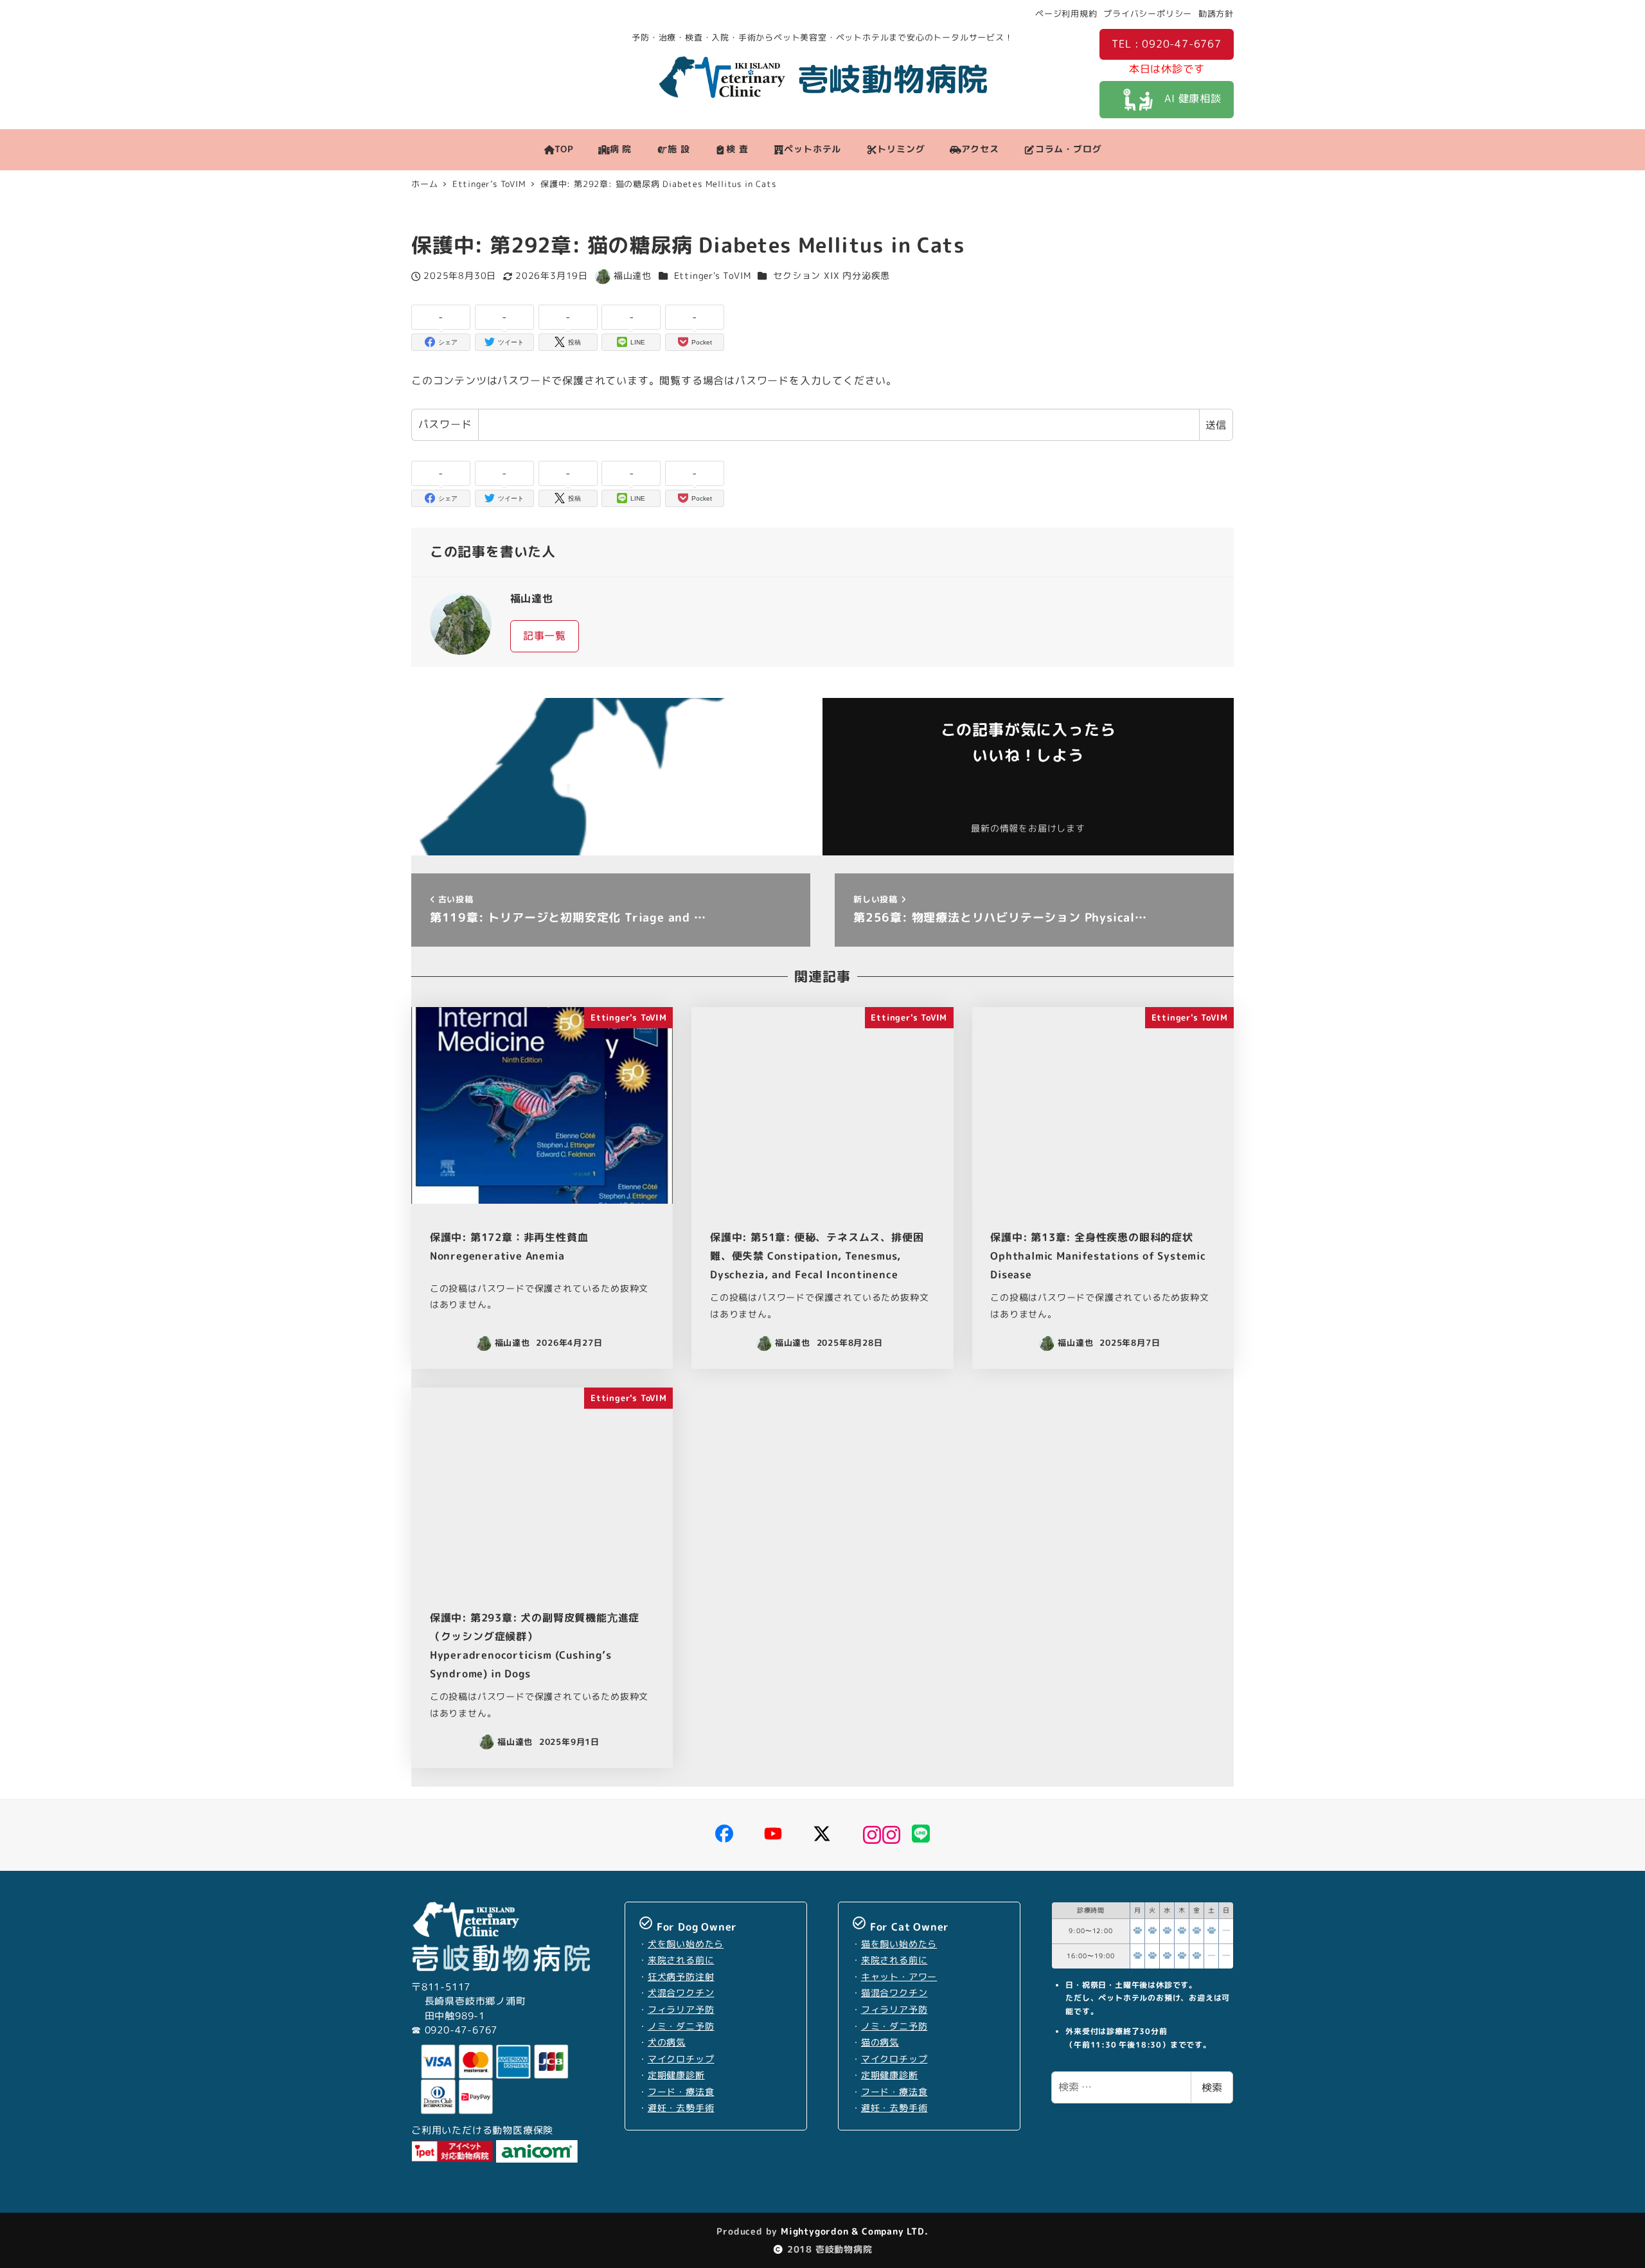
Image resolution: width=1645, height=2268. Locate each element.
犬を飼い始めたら (686, 1944)
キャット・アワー (899, 1977)
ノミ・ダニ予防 (681, 2026)
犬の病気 (667, 2042)
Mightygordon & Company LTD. (853, 2231)
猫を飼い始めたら (899, 1944)
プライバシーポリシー (1148, 13)
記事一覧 (545, 636)
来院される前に (681, 1960)
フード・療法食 (681, 2092)
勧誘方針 (1216, 13)
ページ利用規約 (1066, 13)
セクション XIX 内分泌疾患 (831, 276)
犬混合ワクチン (681, 1993)
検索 (1212, 2087)
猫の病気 (880, 2042)
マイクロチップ (681, 2059)
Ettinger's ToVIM (713, 276)
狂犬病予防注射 (681, 1977)
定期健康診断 (676, 2075)
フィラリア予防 (681, 2010)
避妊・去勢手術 (681, 2108)
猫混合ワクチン (894, 1993)
